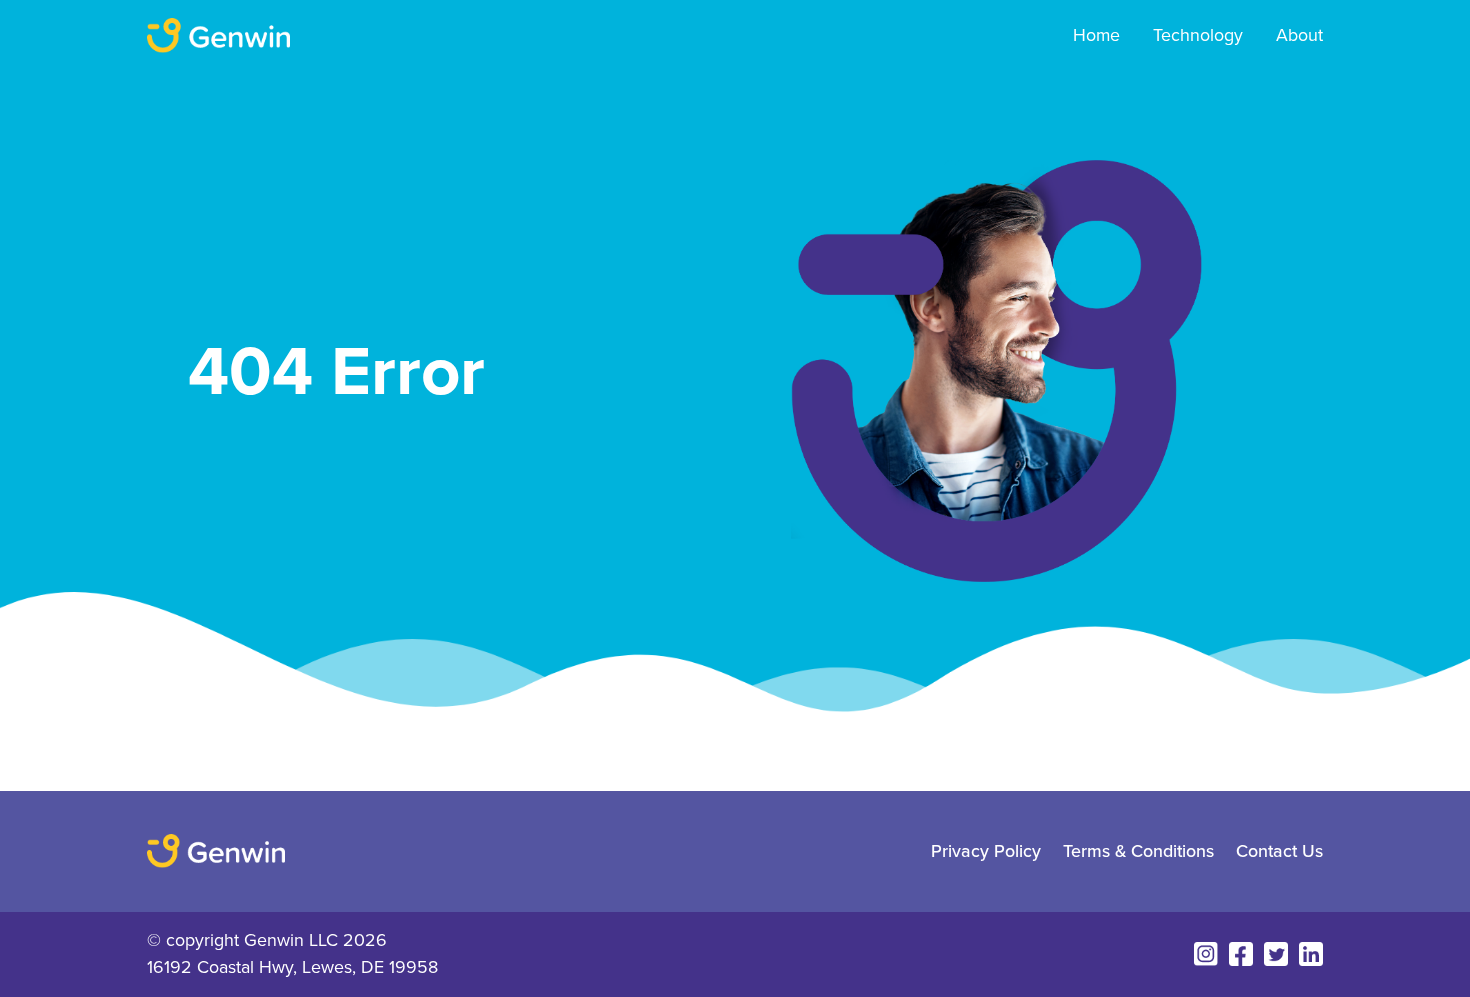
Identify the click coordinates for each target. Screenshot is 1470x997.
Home (1096, 35)
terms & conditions (1138, 850)
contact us (1279, 850)
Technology (1198, 35)
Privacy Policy (986, 850)
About (1299, 35)
